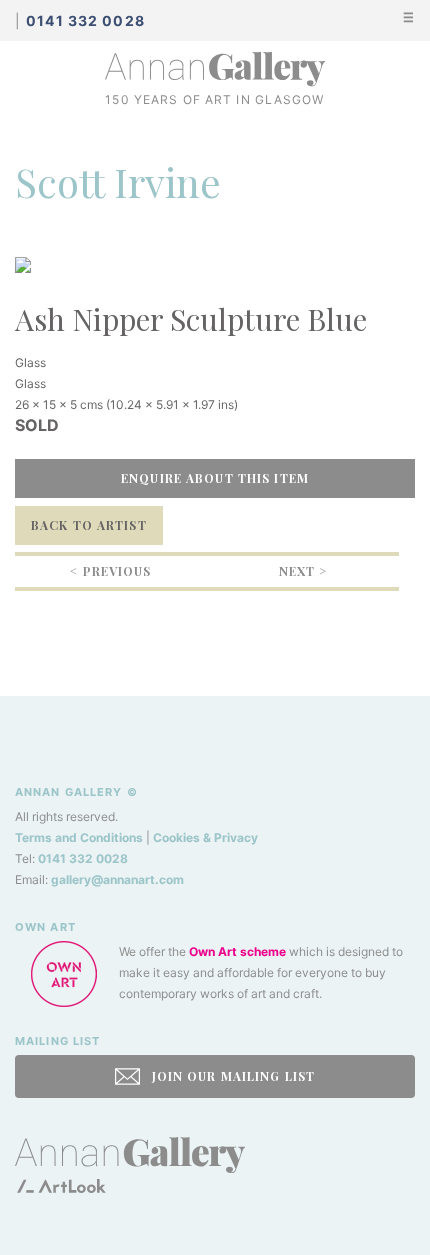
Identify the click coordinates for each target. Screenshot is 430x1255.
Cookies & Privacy (205, 837)
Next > (303, 571)
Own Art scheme (237, 951)
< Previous (110, 571)
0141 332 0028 (83, 858)
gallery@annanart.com (117, 879)
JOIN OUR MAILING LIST (231, 1076)
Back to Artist (89, 525)
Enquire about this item (215, 478)
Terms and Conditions (79, 837)
